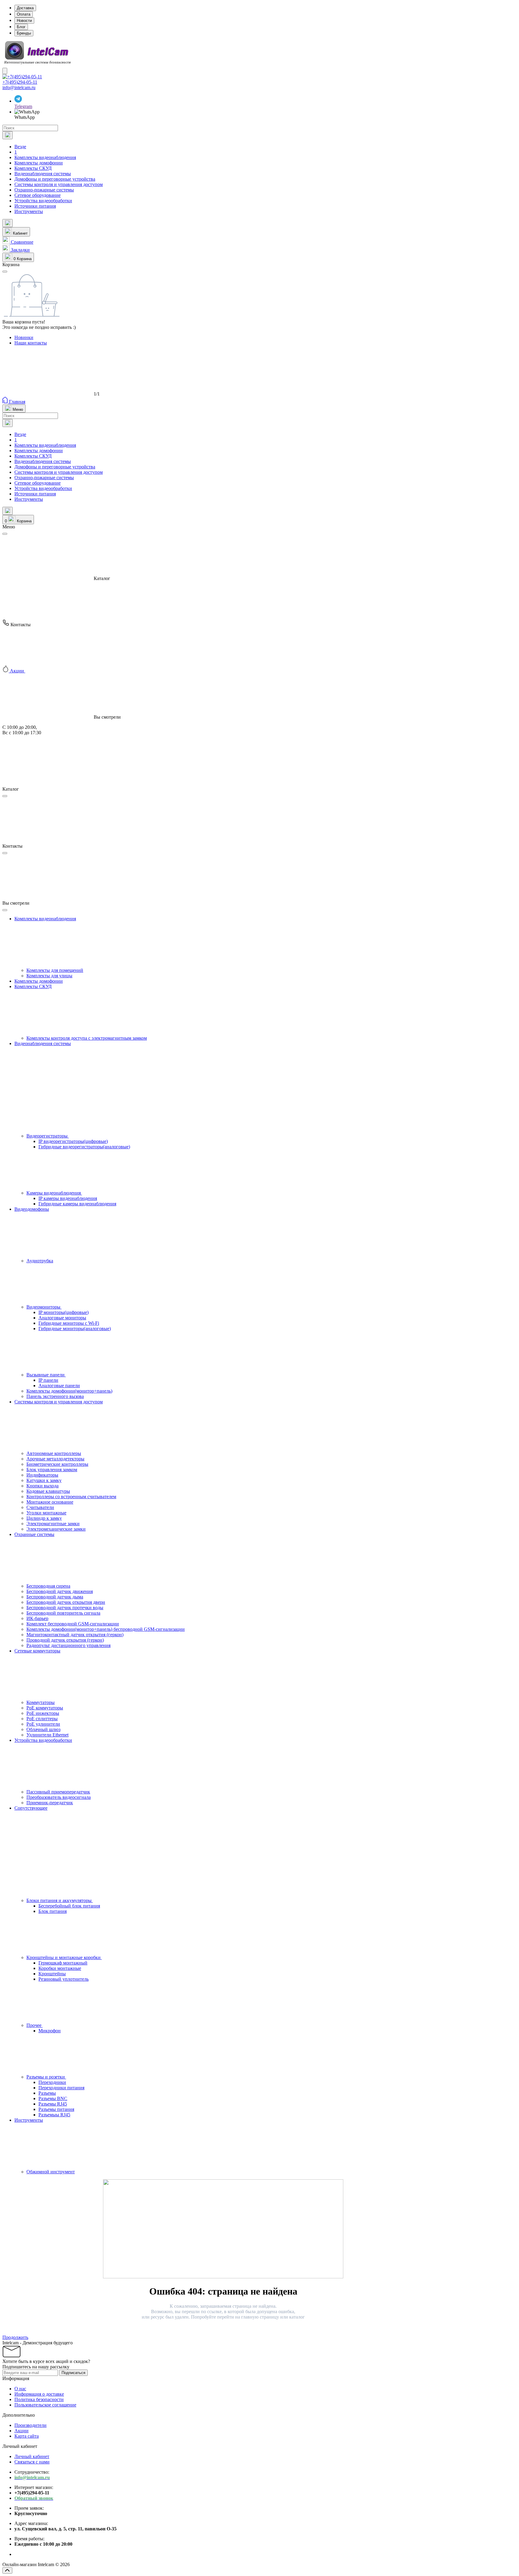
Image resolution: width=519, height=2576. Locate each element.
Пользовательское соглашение (45, 2405)
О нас (20, 2389)
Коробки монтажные (60, 1968)
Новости (24, 21)
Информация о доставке (39, 2394)
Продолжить (15, 2337)
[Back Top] (7, 2570)
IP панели (48, 1380)
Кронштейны (52, 1974)
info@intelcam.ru (19, 87)
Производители (30, 2425)
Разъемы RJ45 (53, 2104)
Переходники (52, 2082)
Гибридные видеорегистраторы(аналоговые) (84, 1147)
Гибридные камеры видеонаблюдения (77, 1204)
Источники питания (35, 206)
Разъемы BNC (53, 2098)
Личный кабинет (32, 2456)
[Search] (8, 223)
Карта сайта (27, 2436)
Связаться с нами (32, 2462)
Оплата (24, 14)
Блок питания (53, 1911)
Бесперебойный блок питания (69, 1906)
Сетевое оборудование (38, 195)
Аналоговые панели (59, 1386)
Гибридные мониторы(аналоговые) (75, 1329)
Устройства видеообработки (43, 201)
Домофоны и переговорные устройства (55, 179)
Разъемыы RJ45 (54, 2115)
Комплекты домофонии (39, 163)
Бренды (24, 33)
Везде (20, 147)
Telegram (23, 106)
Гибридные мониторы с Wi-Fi (69, 1323)
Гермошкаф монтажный (63, 1963)
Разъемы (47, 2093)
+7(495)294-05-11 (20, 82)
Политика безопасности (39, 2399)
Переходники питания (61, 2088)
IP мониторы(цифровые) (64, 1312)
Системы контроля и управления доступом (59, 184)
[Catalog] (5, 71)
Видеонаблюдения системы (43, 174)
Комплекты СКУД (33, 168)
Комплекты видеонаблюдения (45, 157)
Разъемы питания (56, 2109)
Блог (21, 27)
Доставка (25, 8)
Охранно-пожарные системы (44, 190)
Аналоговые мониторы (62, 1318)
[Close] (5, 534)
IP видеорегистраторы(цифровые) (73, 1141)
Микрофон (50, 2031)
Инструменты (29, 211)
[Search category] (8, 135)
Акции (21, 2431)
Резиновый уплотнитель (64, 1979)
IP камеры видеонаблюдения (68, 1198)
